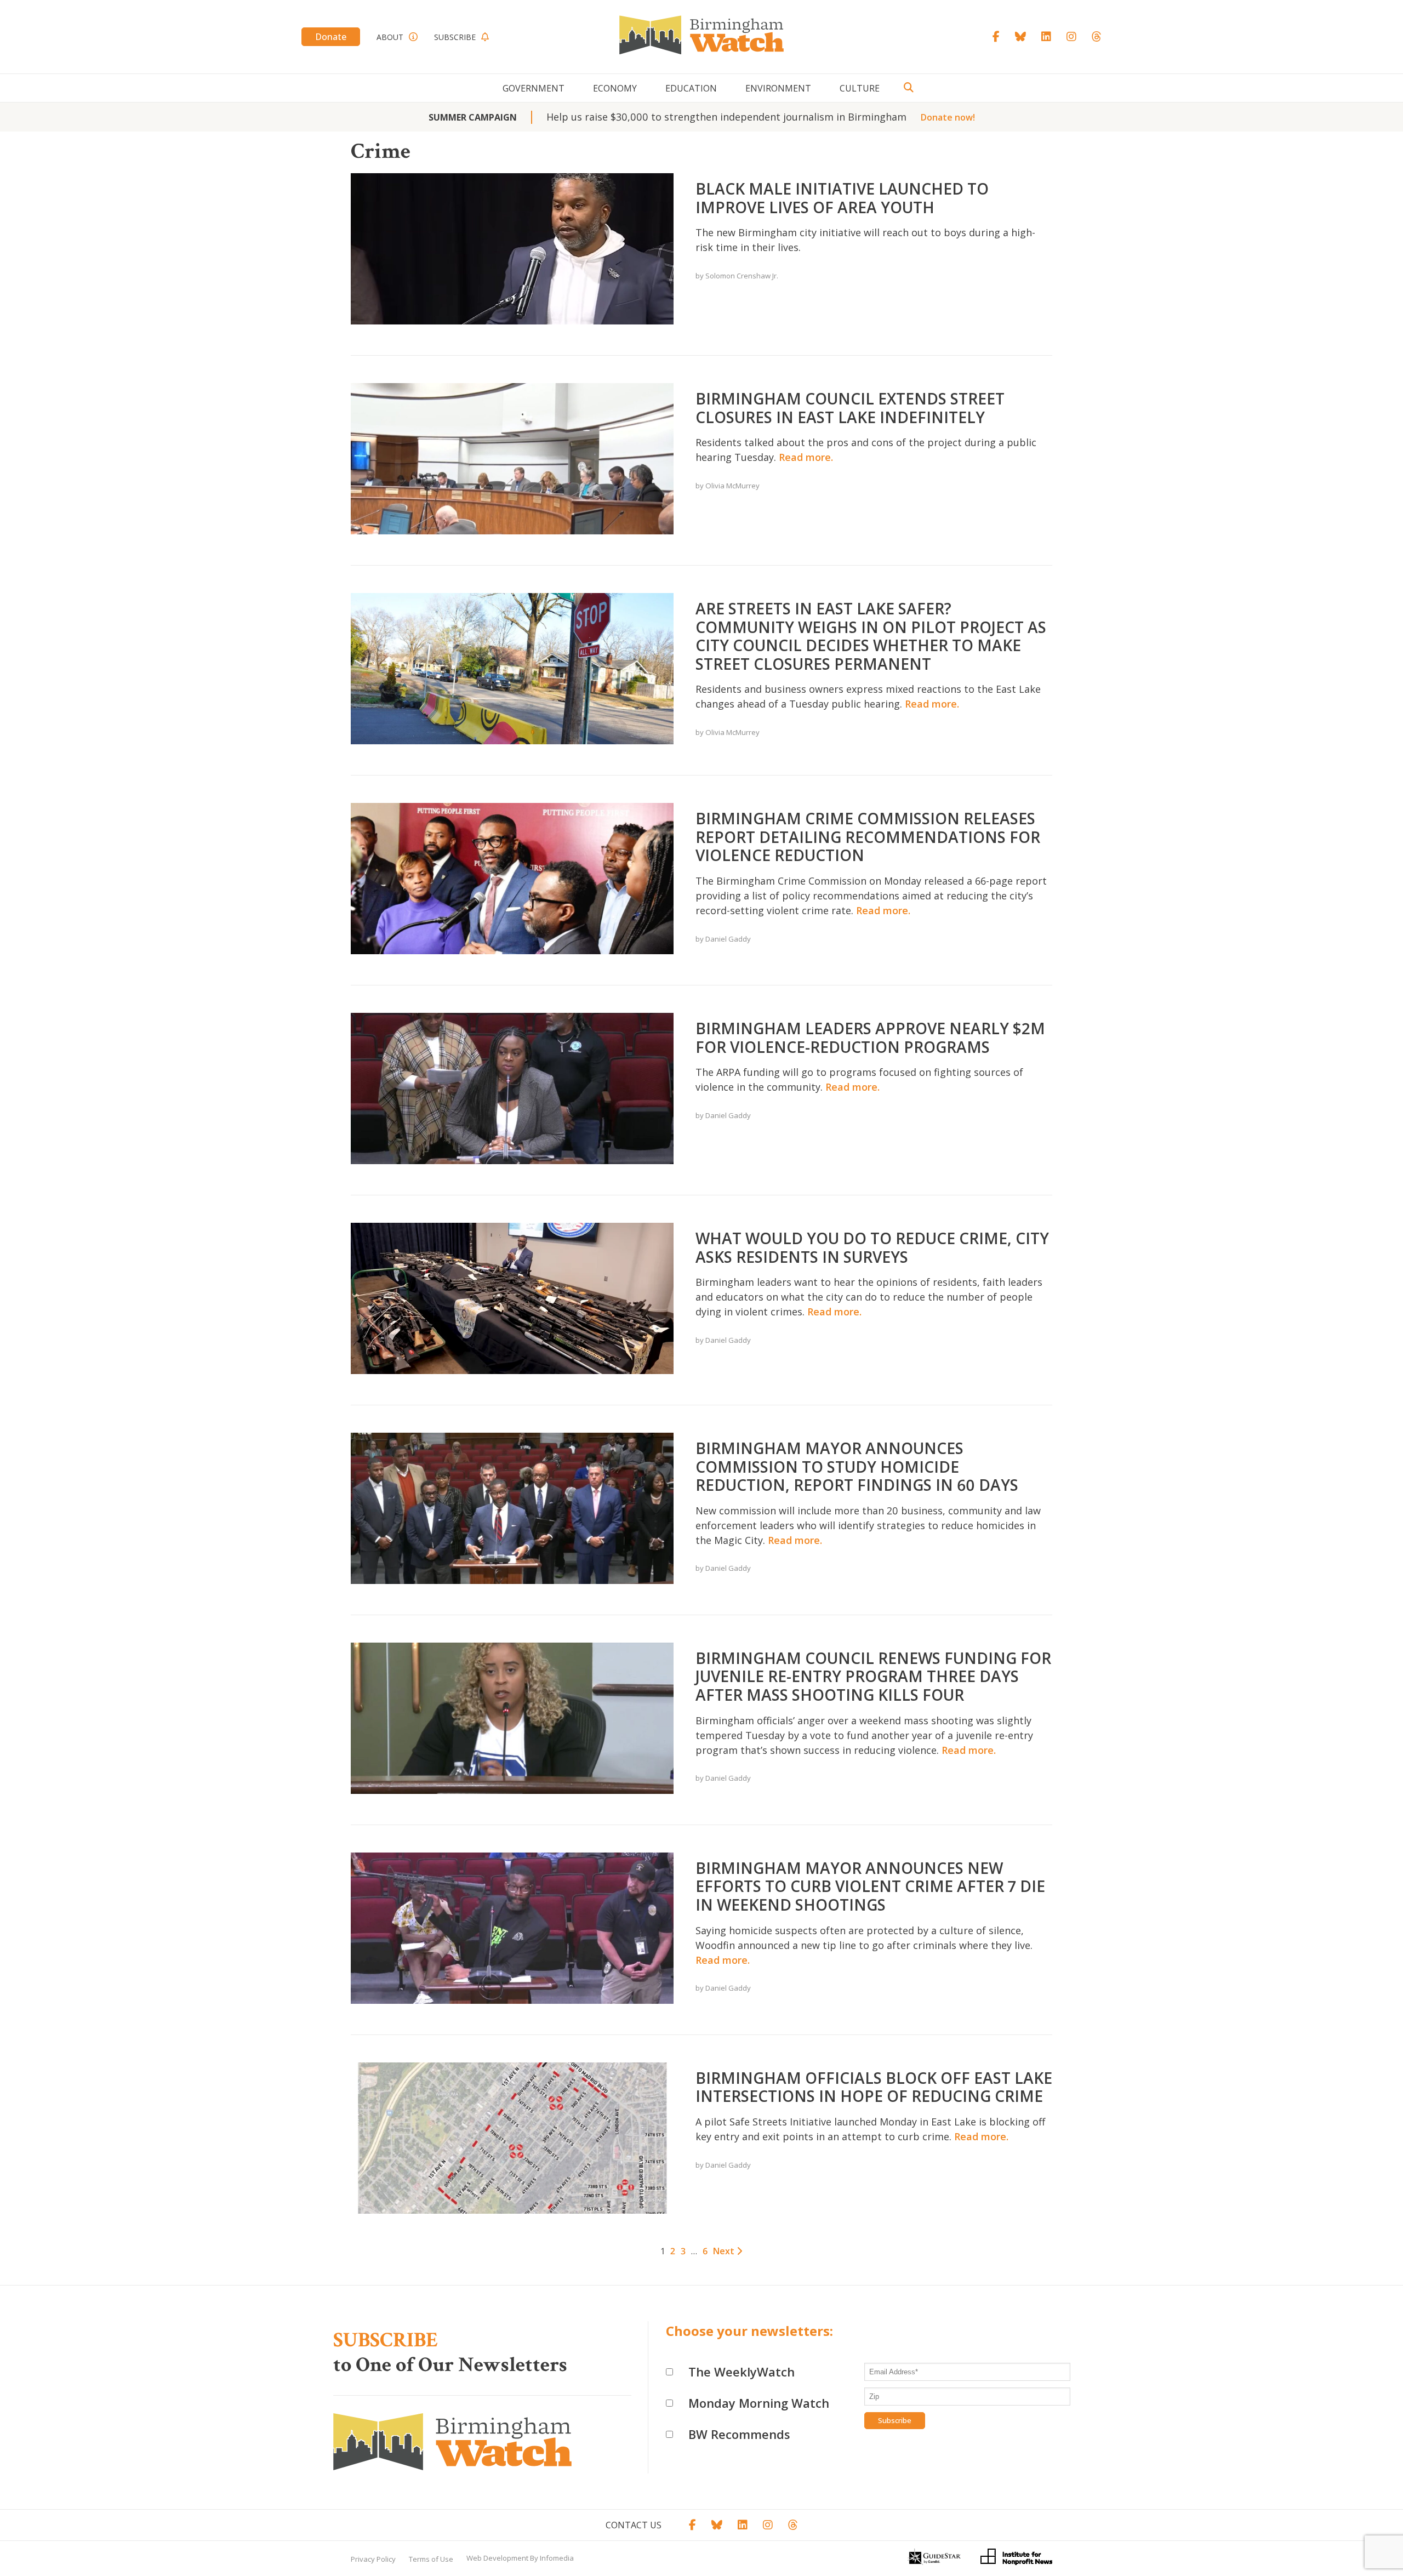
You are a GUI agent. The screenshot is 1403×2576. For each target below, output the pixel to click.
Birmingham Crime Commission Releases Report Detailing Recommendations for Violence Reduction (868, 837)
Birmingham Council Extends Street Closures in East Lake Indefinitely (850, 408)
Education (691, 88)
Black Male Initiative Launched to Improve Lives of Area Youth (842, 198)
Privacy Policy (373, 2559)
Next (725, 2251)
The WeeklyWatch (742, 2372)
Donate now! (948, 117)
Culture (860, 88)
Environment (778, 88)
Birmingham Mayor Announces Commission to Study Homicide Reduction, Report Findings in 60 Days (857, 1466)
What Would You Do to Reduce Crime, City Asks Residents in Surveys (872, 1247)
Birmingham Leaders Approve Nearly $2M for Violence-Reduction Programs (870, 1038)
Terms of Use (431, 2559)
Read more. (806, 457)
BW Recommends (739, 2434)
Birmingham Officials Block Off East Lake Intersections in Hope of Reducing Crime (874, 2087)
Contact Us (634, 2525)
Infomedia (557, 2558)
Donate (331, 37)
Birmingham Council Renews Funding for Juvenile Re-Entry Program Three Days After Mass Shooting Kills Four (873, 1676)
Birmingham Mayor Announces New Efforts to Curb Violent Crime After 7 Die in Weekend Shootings (870, 1886)
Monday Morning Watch (759, 2403)
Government (534, 88)
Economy (615, 88)
